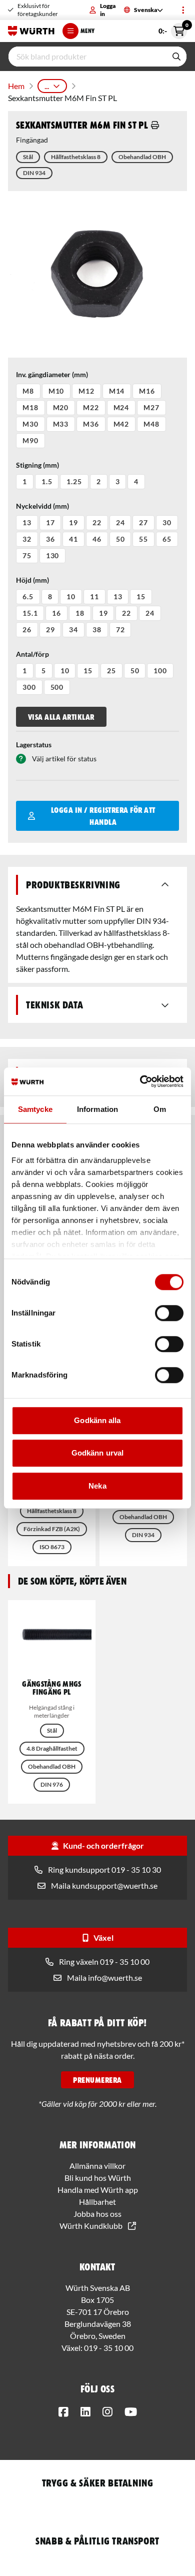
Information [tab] (97, 1109)
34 (73, 629)
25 (111, 671)
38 (97, 629)
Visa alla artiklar (61, 717)
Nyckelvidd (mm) (42, 506)
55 (143, 539)
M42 (121, 424)
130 (53, 555)
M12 (86, 391)
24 (120, 522)
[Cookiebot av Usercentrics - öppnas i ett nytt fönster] (140, 1081)
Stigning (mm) (37, 465)
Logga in (108, 10)
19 (73, 522)
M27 (151, 407)
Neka (97, 1486)
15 (141, 596)
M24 (121, 407)
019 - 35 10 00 (109, 2348)
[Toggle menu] (183, 10)
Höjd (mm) (32, 580)
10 (71, 596)
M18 (30, 407)
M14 (117, 391)
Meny (87, 31)
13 (27, 522)
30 (167, 522)
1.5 (47, 481)
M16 (147, 391)
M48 (151, 424)
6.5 (28, 596)
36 (50, 539)
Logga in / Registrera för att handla (103, 816)
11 (94, 596)
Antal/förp (32, 654)
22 (97, 522)
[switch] (169, 1313)
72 (120, 629)
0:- (173, 29)
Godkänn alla (97, 1420)
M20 (61, 407)
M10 (56, 391)
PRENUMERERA (97, 2080)
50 (120, 539)
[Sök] (176, 57)
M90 (30, 440)
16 (56, 613)
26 (27, 629)
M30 (30, 424)
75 (27, 555)
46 (97, 539)
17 (50, 522)
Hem (16, 86)
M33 (61, 424)
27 (143, 522)
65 (167, 539)
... (47, 86)
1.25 (74, 481)
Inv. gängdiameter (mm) (52, 374)
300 (29, 687)
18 (80, 613)
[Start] (31, 31)
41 (73, 539)
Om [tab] (160, 1109)
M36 (91, 424)
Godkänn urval (97, 1453)
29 (50, 629)
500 (57, 687)
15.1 (30, 613)
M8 (28, 391)
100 (160, 671)
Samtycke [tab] (35, 1109)
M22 (91, 407)
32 (27, 539)
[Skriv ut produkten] (155, 125)
